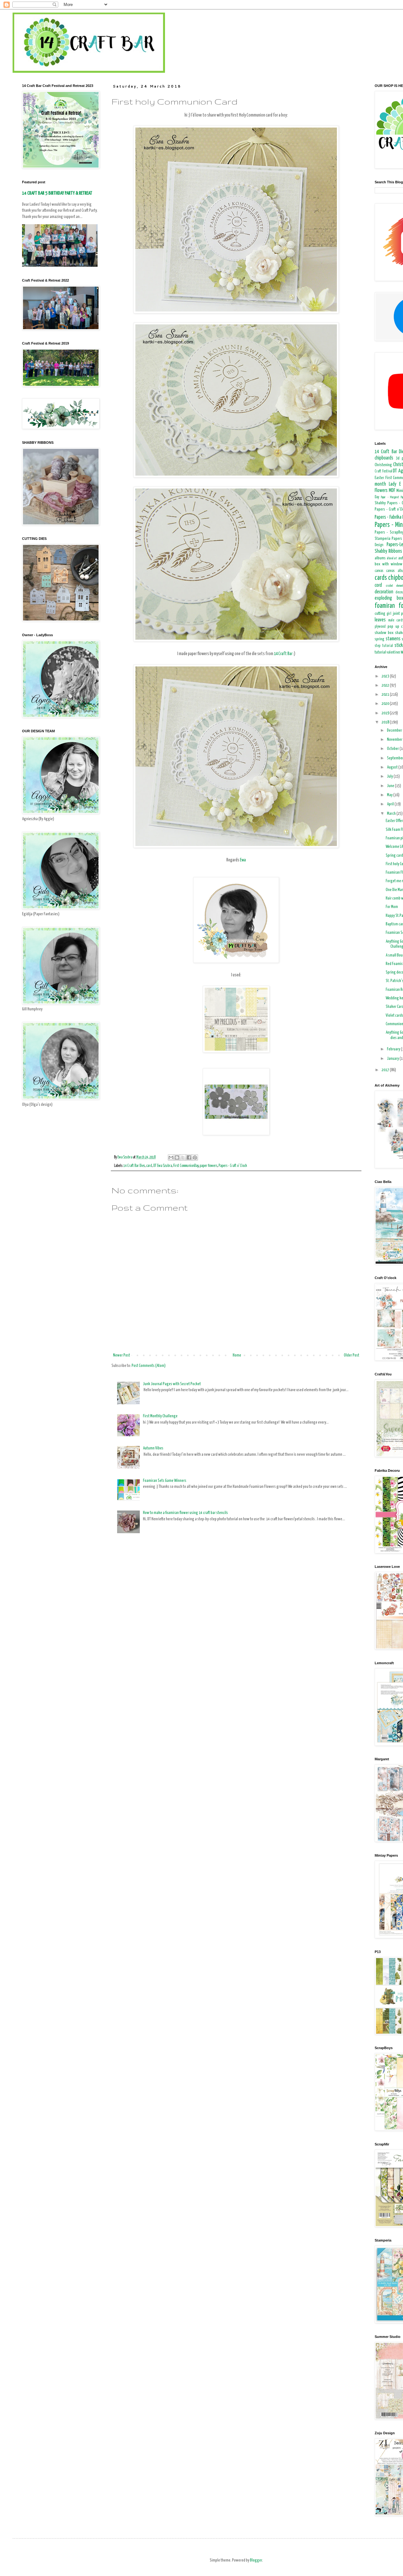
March (392, 814)
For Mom (392, 907)
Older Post (352, 1355)
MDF (392, 491)
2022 (386, 685)
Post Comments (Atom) (149, 1366)
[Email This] (171, 1157)
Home (237, 1355)
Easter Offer (394, 821)
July (390, 777)
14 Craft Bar (284, 654)
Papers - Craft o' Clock (233, 1166)
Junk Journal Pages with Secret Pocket (172, 1384)
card (149, 1166)
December (395, 731)
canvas (379, 571)
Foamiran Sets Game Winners (165, 1481)
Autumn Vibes (153, 1448)
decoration (384, 592)
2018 (386, 722)
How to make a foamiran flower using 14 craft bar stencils (185, 1513)
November (395, 740)
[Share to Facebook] (189, 1157)
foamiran (385, 606)
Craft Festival (383, 471)
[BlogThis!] (177, 1157)
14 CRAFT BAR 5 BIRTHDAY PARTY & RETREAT (57, 193)
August (393, 767)
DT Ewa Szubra (163, 1166)
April (391, 804)
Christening (383, 465)
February (394, 1049)
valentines (393, 653)
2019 (386, 713)
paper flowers (208, 1166)
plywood (380, 627)
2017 (386, 1070)
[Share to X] (183, 1157)
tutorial (380, 652)
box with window (389, 564)
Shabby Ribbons (388, 551)
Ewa (243, 860)
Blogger (256, 2560)
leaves (380, 620)
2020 (386, 704)
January (393, 1059)
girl (389, 614)
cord (378, 585)
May (390, 795)
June (391, 786)
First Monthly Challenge (160, 1416)
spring (380, 639)
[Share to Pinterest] (195, 1157)
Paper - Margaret (390, 497)
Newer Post (122, 1355)
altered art (392, 558)
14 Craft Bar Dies (134, 1166)
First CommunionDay (186, 1166)
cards (381, 578)
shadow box (384, 633)
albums (380, 558)
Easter (379, 478)
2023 (386, 676)
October (393, 749)
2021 (386, 695)
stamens (393, 639)
